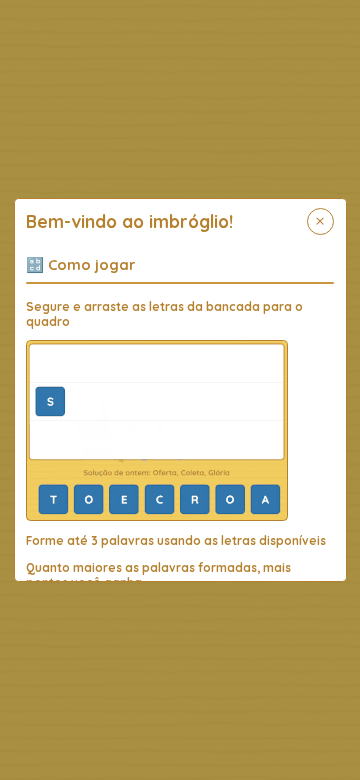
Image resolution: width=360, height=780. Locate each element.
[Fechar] (320, 221)
